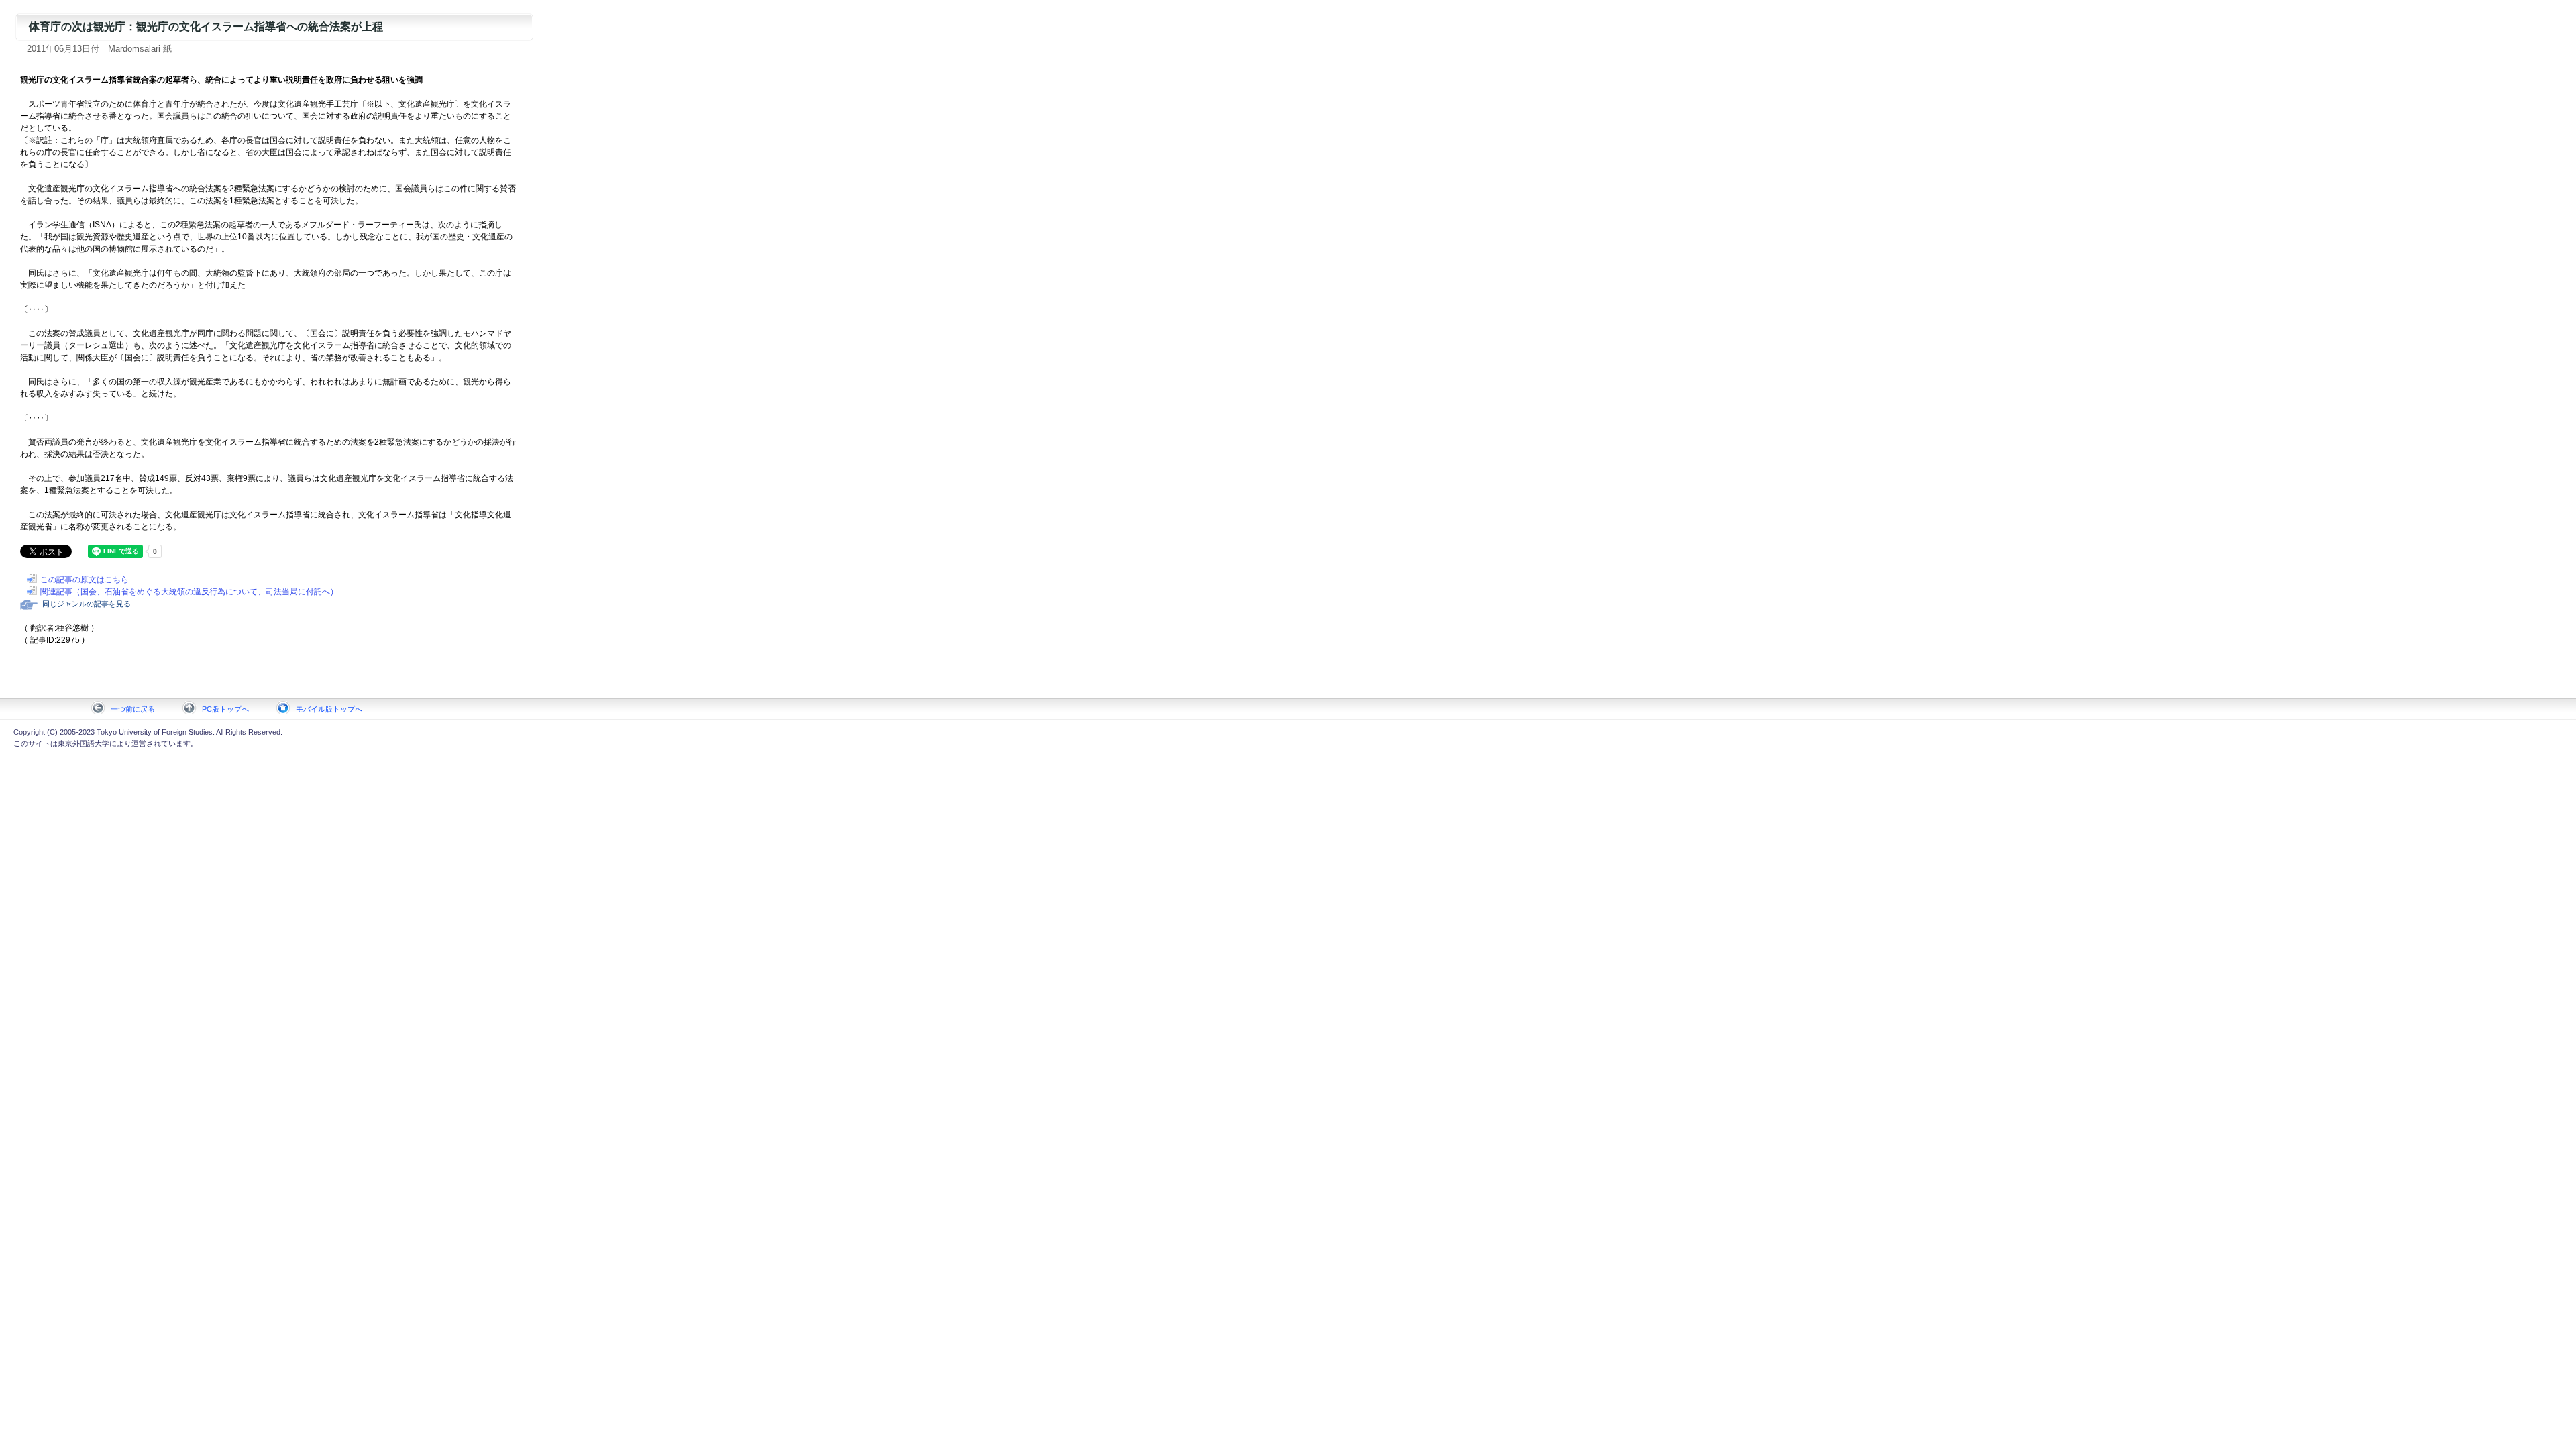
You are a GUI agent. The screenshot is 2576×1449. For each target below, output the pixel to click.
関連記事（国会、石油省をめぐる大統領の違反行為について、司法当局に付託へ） (189, 592)
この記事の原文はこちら (85, 580)
